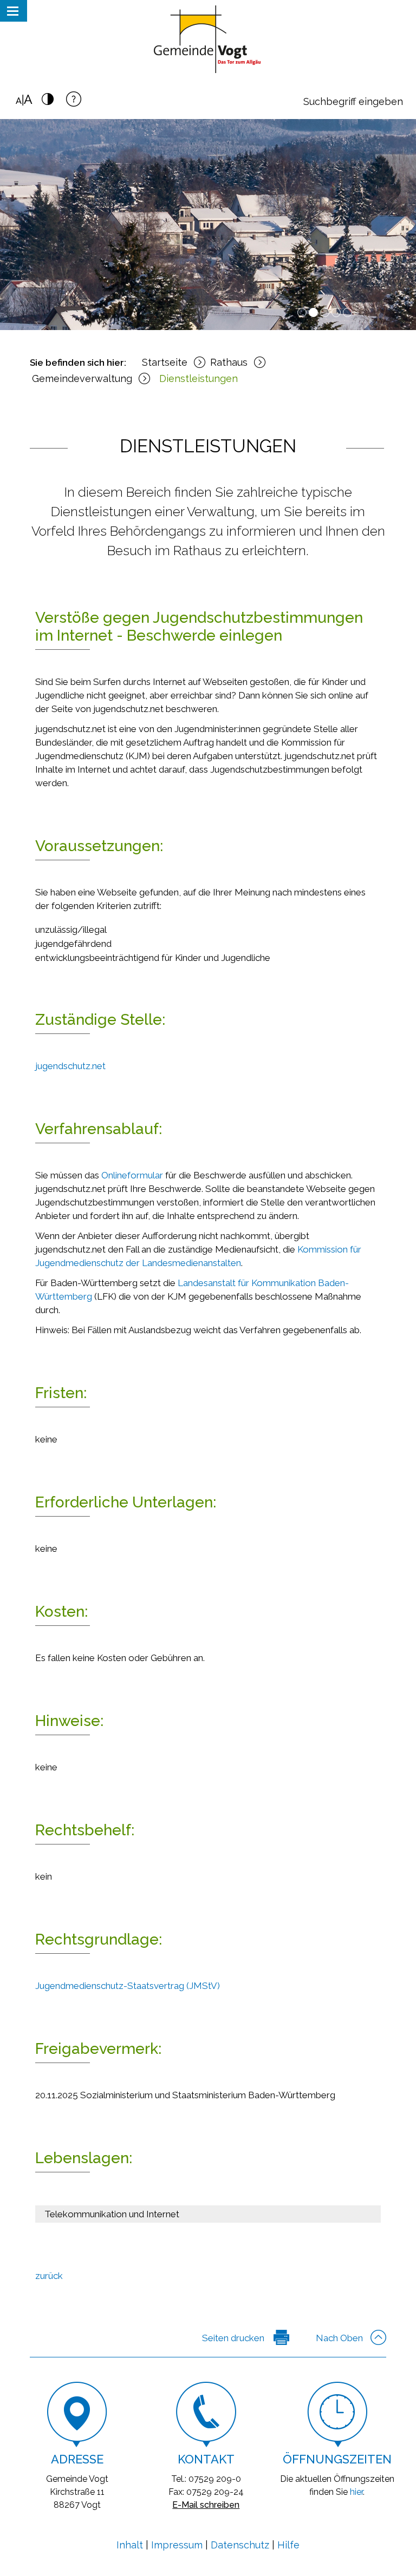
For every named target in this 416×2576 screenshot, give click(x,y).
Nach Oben (339, 2338)
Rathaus (229, 362)
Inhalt (130, 2545)
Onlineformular (132, 1175)
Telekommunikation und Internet (112, 2214)
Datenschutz (240, 2545)
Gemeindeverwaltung (82, 378)
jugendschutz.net (70, 1066)
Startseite (165, 362)
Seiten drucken (233, 2338)
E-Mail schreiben (206, 2505)
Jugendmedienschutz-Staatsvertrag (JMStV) (128, 1986)
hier (356, 2492)
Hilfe (288, 2545)
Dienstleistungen (199, 378)
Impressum (177, 2545)
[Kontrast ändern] (48, 102)
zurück (49, 2276)
